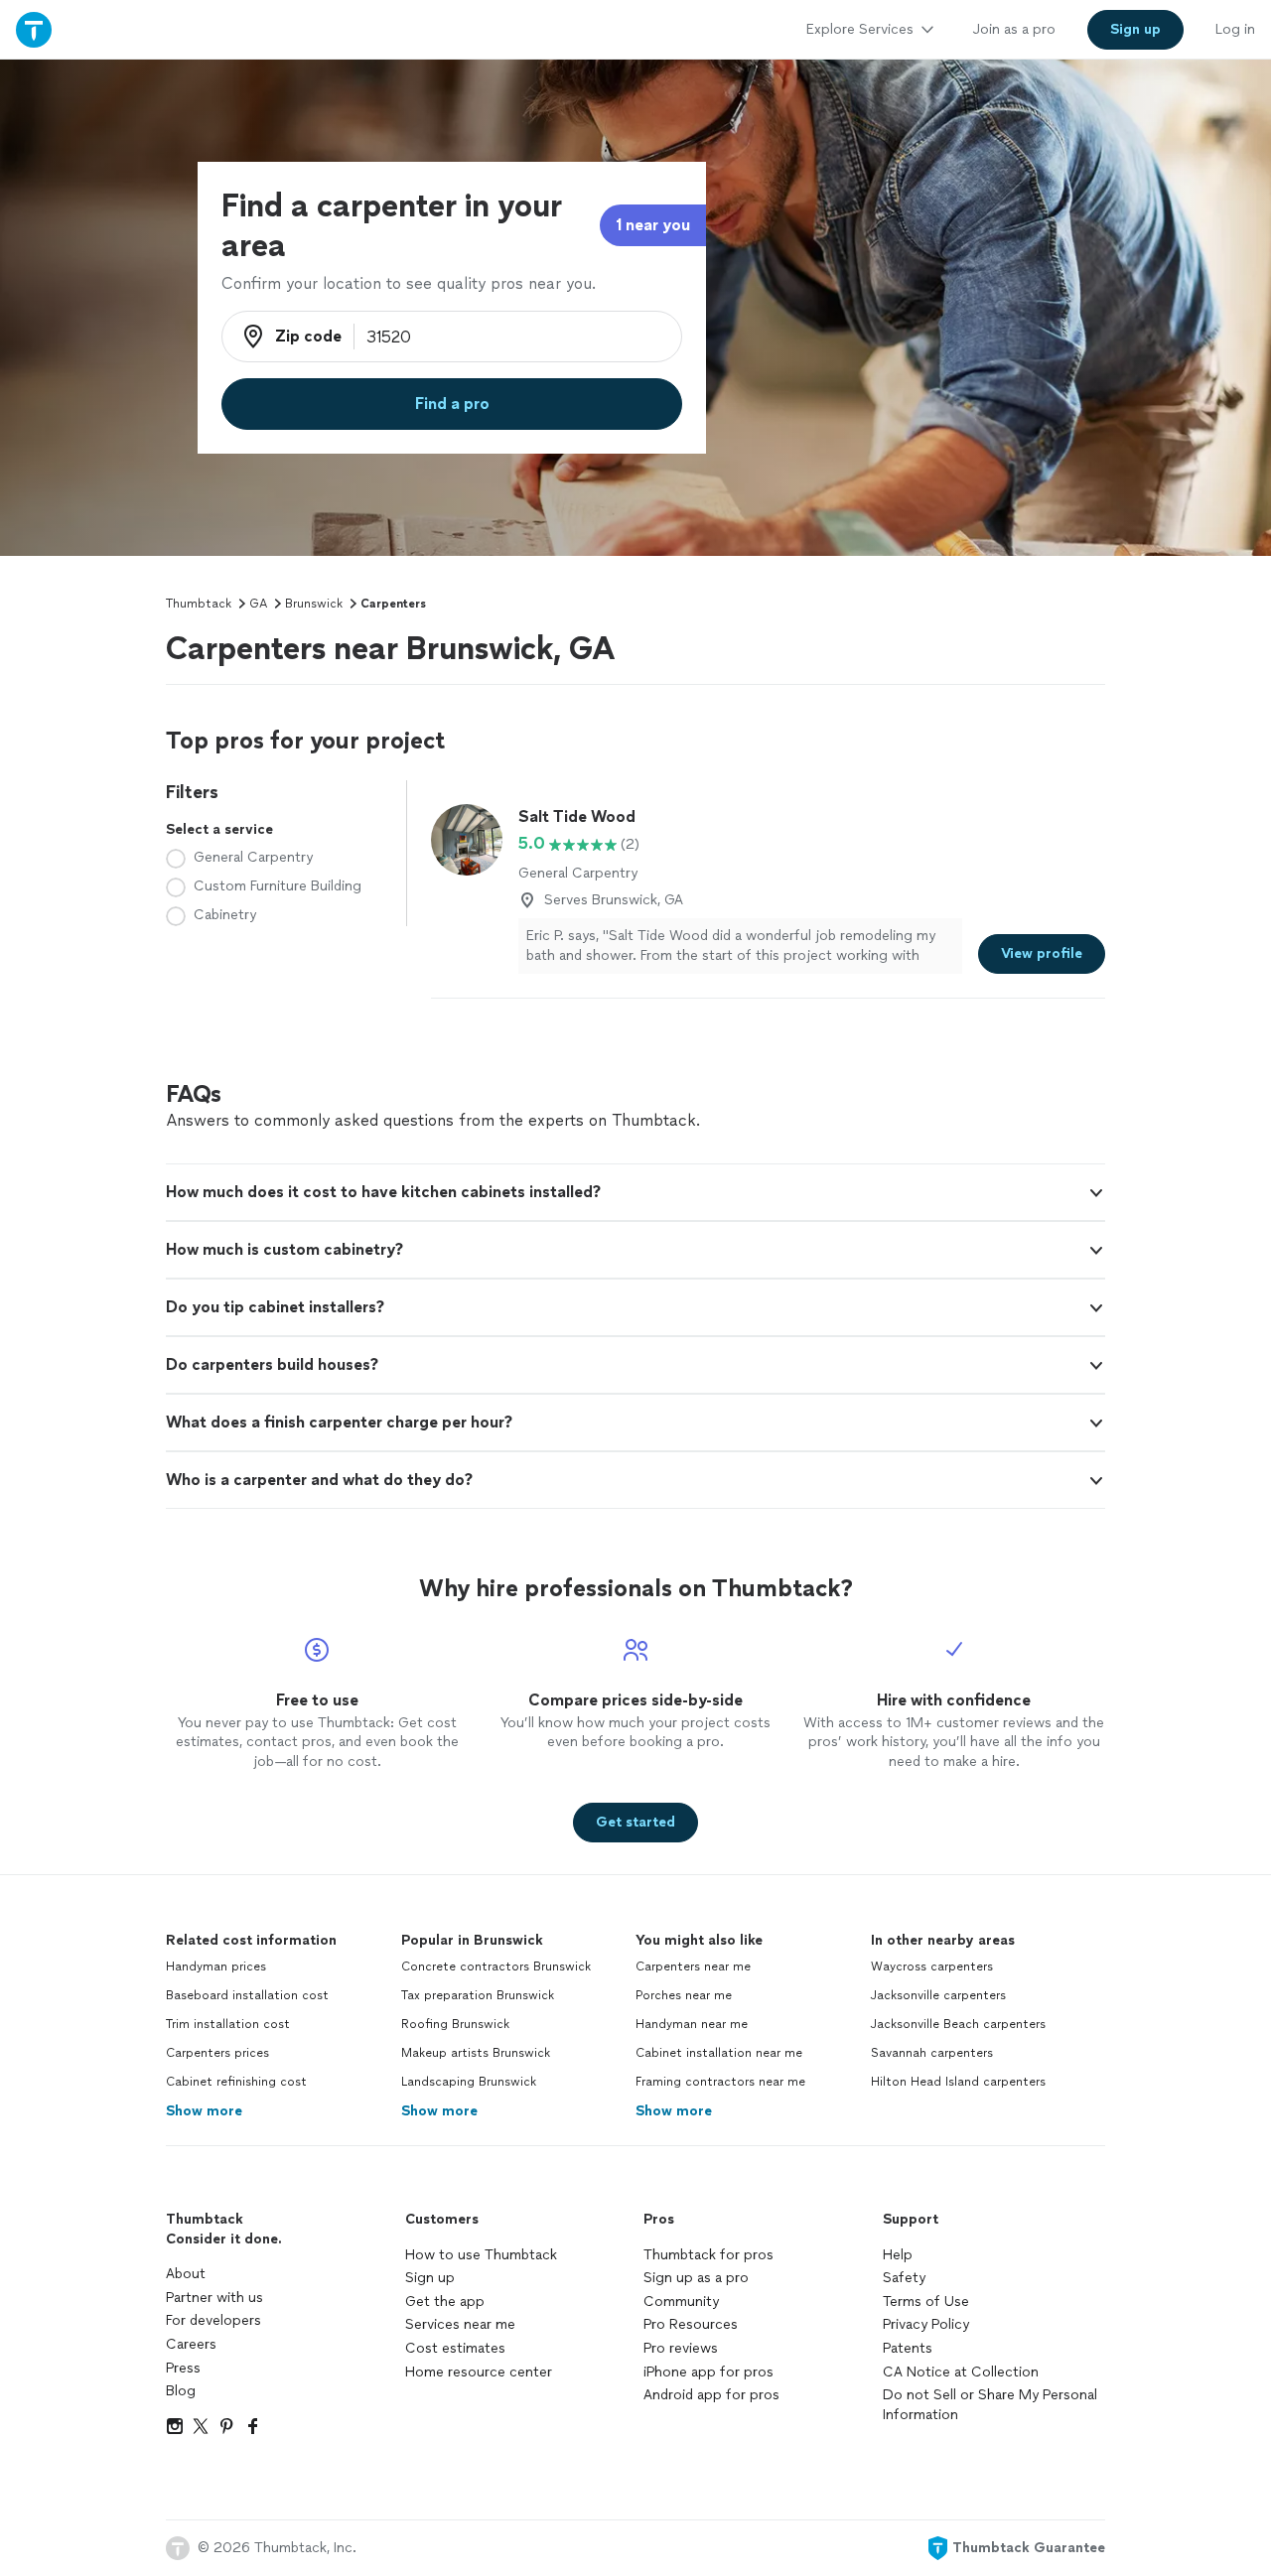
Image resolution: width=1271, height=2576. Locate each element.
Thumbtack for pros (708, 2255)
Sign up (430, 2278)
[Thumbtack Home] (34, 29)
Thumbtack (199, 604)
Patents (908, 2348)
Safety (904, 2278)
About (186, 2274)
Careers (191, 2344)
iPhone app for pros (708, 2372)
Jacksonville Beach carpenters (958, 2024)
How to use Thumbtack (481, 2255)
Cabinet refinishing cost (236, 2082)
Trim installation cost (228, 2024)
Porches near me (684, 1995)
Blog (181, 2391)
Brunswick (314, 604)
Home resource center (479, 2372)
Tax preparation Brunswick (478, 1995)
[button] (635, 1192)
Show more (204, 2111)
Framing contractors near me (720, 2082)
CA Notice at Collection (961, 2372)
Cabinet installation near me (719, 2053)
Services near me (460, 2324)
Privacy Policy (926, 2324)
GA (258, 604)
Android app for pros (711, 2395)
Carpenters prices (217, 2053)
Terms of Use (926, 2302)
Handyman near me (692, 2024)
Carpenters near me (693, 1966)
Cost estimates (455, 2348)
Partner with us (214, 2298)
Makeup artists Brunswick (476, 2053)
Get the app (445, 2302)
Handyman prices (216, 1966)
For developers (213, 2320)
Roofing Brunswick (455, 2024)
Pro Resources (691, 2324)
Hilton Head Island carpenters (958, 2082)
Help (898, 2255)
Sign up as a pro (696, 2278)
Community (681, 2302)
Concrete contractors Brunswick (496, 1966)
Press (183, 2368)
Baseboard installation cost (247, 1995)
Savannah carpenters (932, 2053)
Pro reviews (681, 2348)
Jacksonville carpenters (938, 1995)
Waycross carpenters (932, 1966)
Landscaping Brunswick (469, 2082)
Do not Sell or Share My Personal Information (990, 2405)
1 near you (653, 225)
